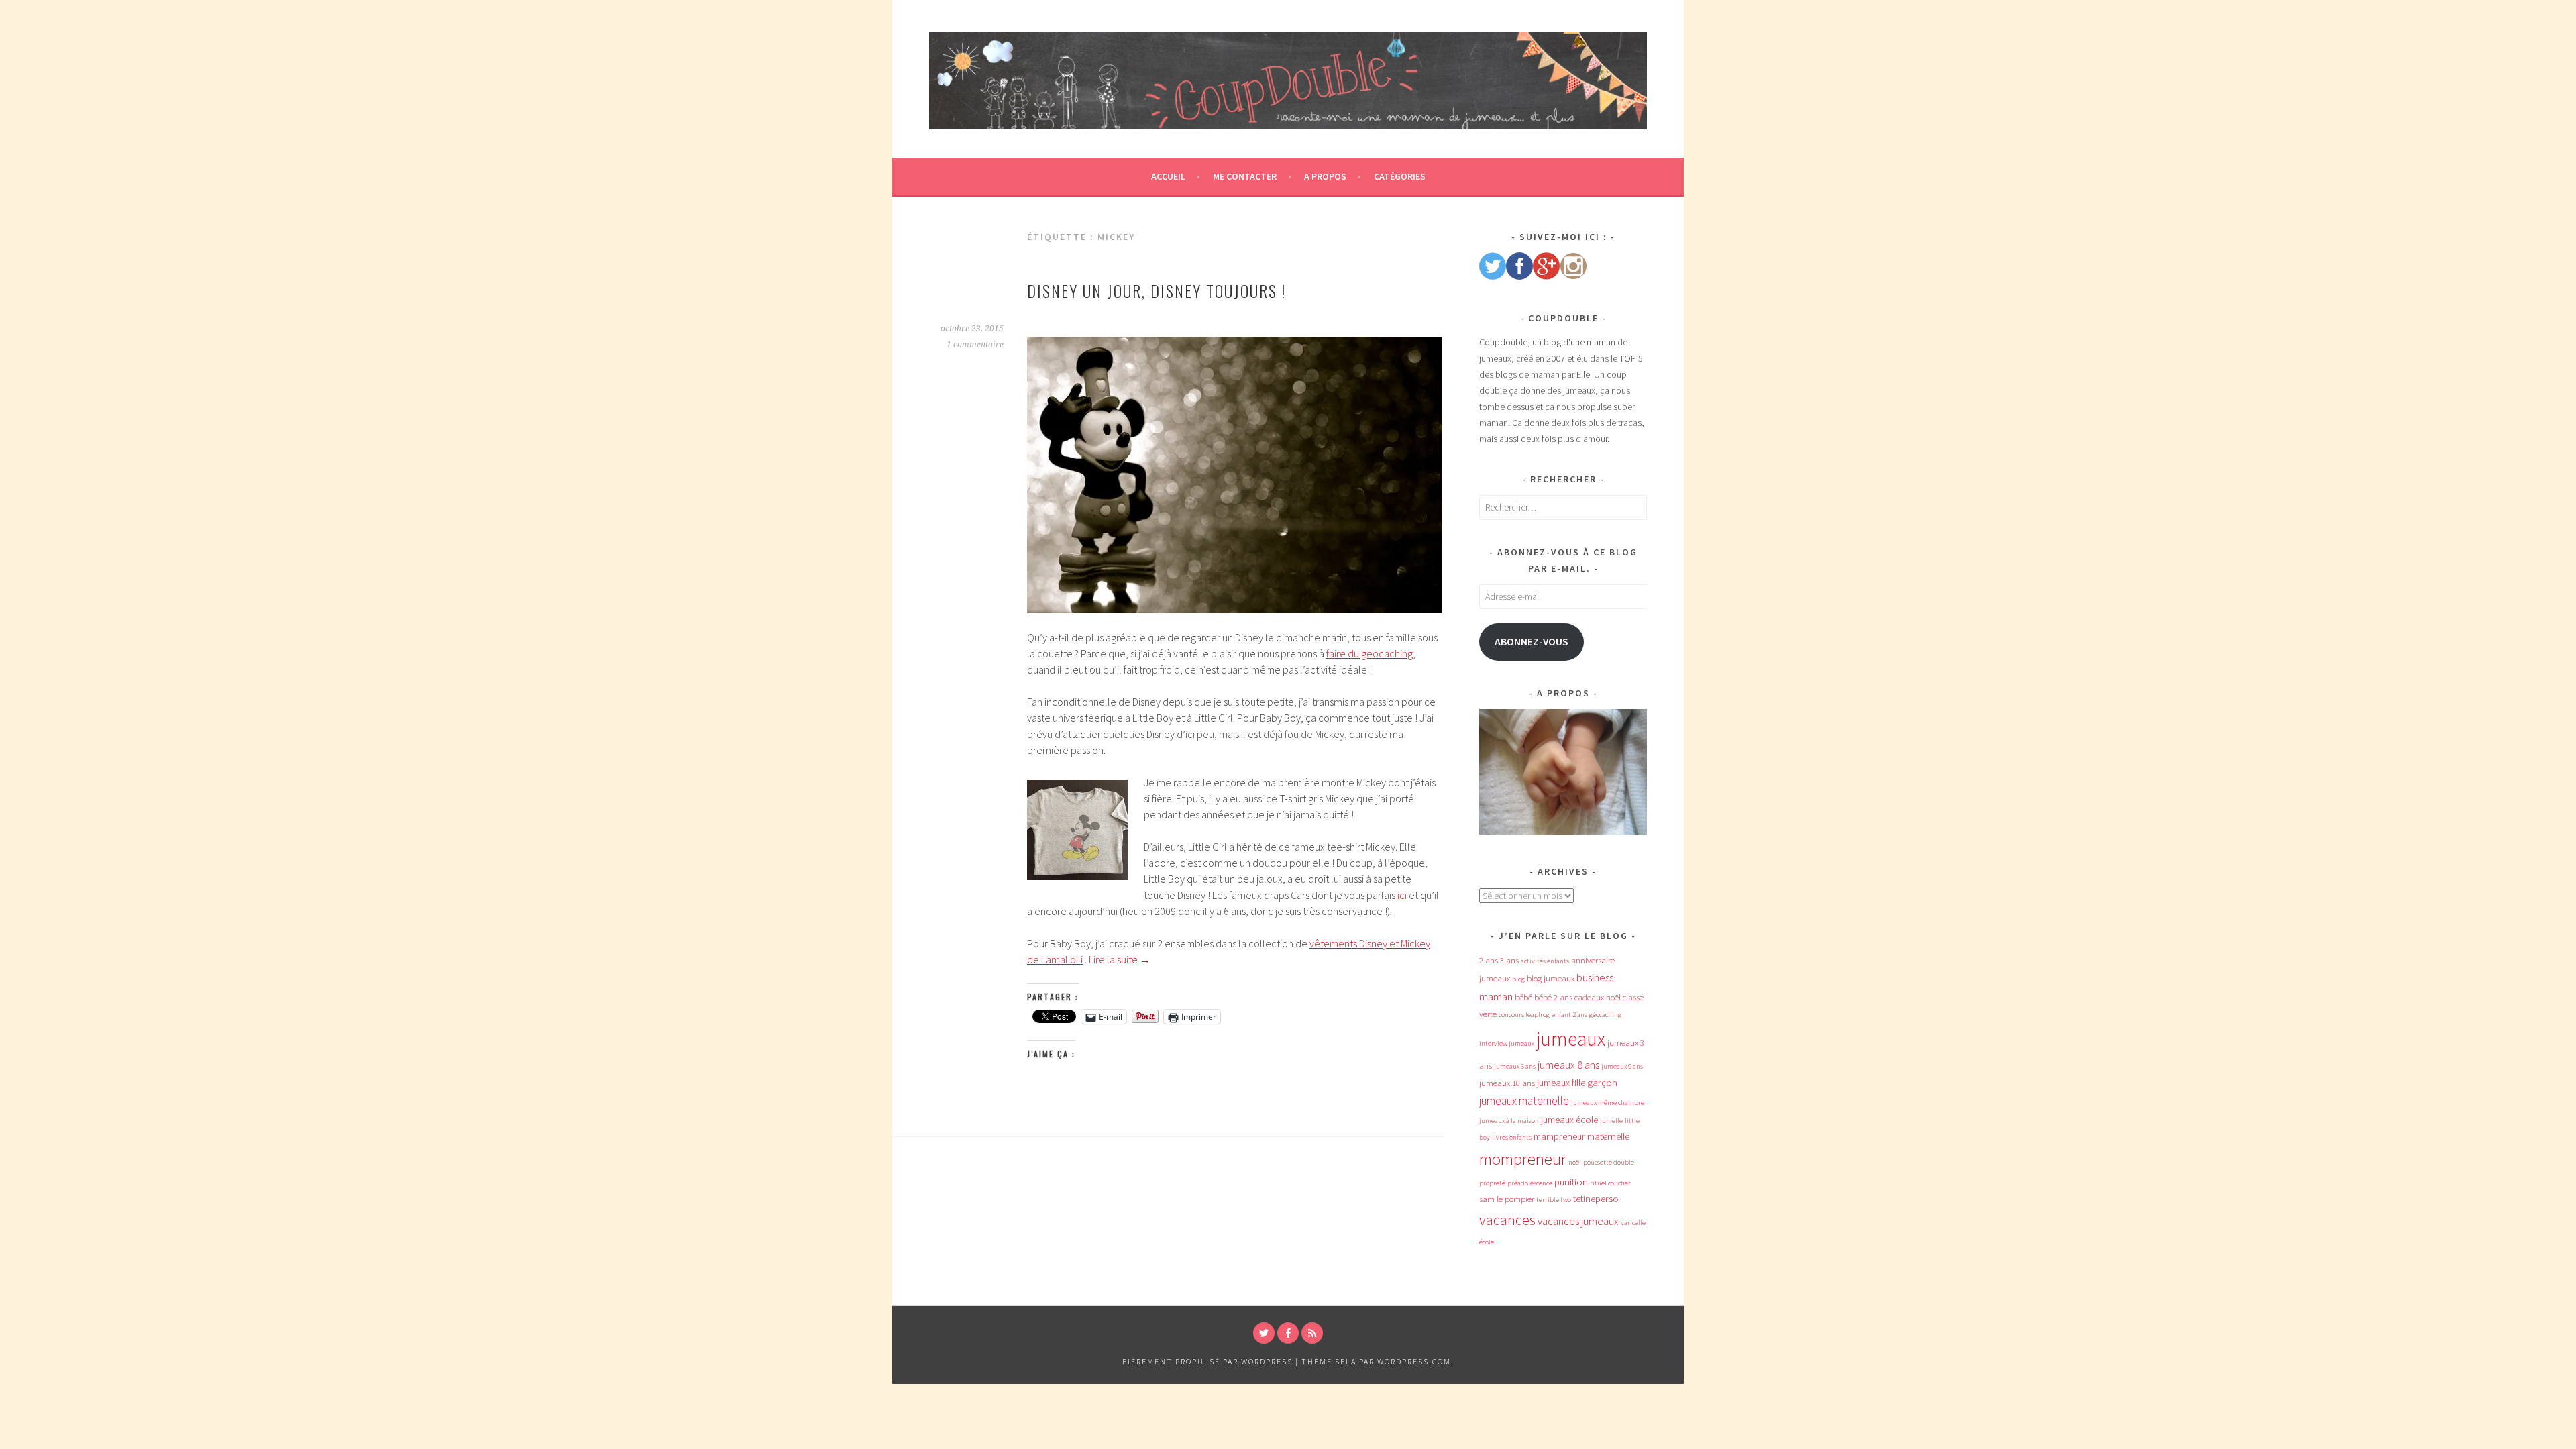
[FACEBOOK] (1288, 1333)
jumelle (1611, 1121)
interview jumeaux (1507, 1043)
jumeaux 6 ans (1515, 1066)
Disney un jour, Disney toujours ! (1157, 290)
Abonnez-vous (1532, 642)
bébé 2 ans (1553, 997)
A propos (1325, 176)
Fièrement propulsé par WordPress (1207, 1361)
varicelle (1633, 1223)
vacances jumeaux (1578, 1221)
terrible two (1554, 1200)
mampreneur (1559, 1136)
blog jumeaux (1551, 978)
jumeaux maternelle (1524, 1101)
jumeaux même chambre (1608, 1103)
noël (1575, 1162)
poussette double (1609, 1162)
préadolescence (1530, 1183)
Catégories (1400, 176)
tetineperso (1596, 1199)
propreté (1492, 1183)
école (1487, 1242)
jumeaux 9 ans (1622, 1066)
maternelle (1608, 1136)
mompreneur (1523, 1159)
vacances (1507, 1220)
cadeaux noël (1598, 997)
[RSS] (1312, 1333)
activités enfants (1545, 961)
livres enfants (1512, 1137)
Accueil (1168, 176)
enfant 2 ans (1569, 1015)
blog (1518, 979)
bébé (1523, 997)
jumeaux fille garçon (1577, 1083)
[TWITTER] (1264, 1333)
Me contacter (1245, 176)
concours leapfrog (1524, 1015)
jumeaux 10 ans (1507, 1083)
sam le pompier (1507, 1199)
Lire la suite (1120, 959)
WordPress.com (1414, 1361)
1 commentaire (975, 345)
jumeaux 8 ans (1568, 1065)
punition (1571, 1182)
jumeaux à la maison (1509, 1121)
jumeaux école (1569, 1120)
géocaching (1605, 1015)
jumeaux (1571, 1039)
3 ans (1509, 960)
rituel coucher (1610, 1183)
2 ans (1489, 960)
